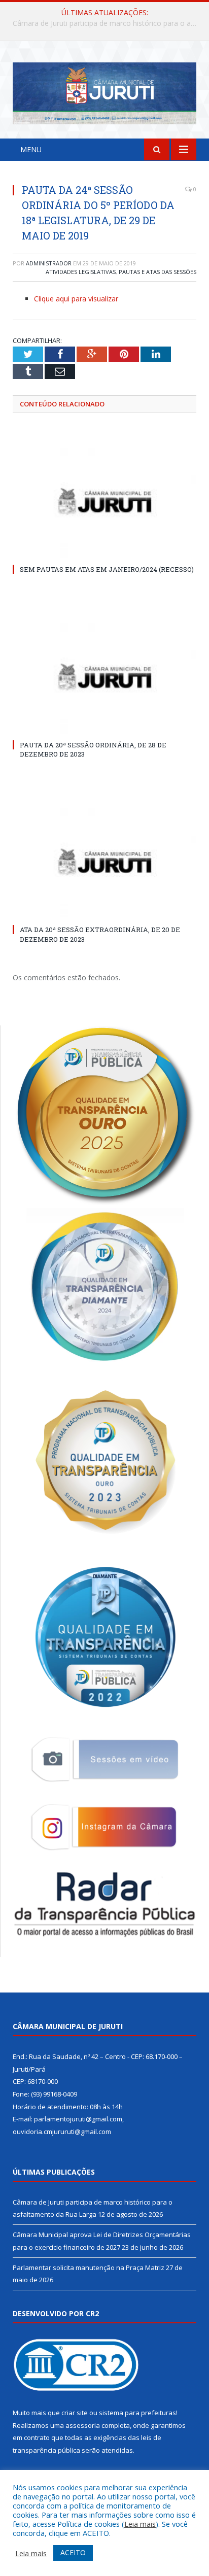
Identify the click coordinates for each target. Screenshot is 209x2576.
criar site (75, 2413)
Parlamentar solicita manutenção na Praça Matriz (89, 2268)
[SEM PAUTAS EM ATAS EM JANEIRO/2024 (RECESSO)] (104, 501)
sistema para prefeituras (137, 2413)
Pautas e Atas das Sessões (158, 272)
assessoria (83, 2425)
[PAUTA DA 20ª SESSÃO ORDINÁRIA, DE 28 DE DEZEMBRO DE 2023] (104, 677)
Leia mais (140, 2524)
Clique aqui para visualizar (76, 299)
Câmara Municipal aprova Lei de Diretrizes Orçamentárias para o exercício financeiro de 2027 (107, 23)
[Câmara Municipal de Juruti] (104, 92)
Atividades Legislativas (81, 272)
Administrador (49, 263)
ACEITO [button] (73, 2552)
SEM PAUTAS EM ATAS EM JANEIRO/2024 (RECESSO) (107, 569)
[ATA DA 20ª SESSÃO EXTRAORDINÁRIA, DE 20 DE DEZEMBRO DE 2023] (104, 862)
